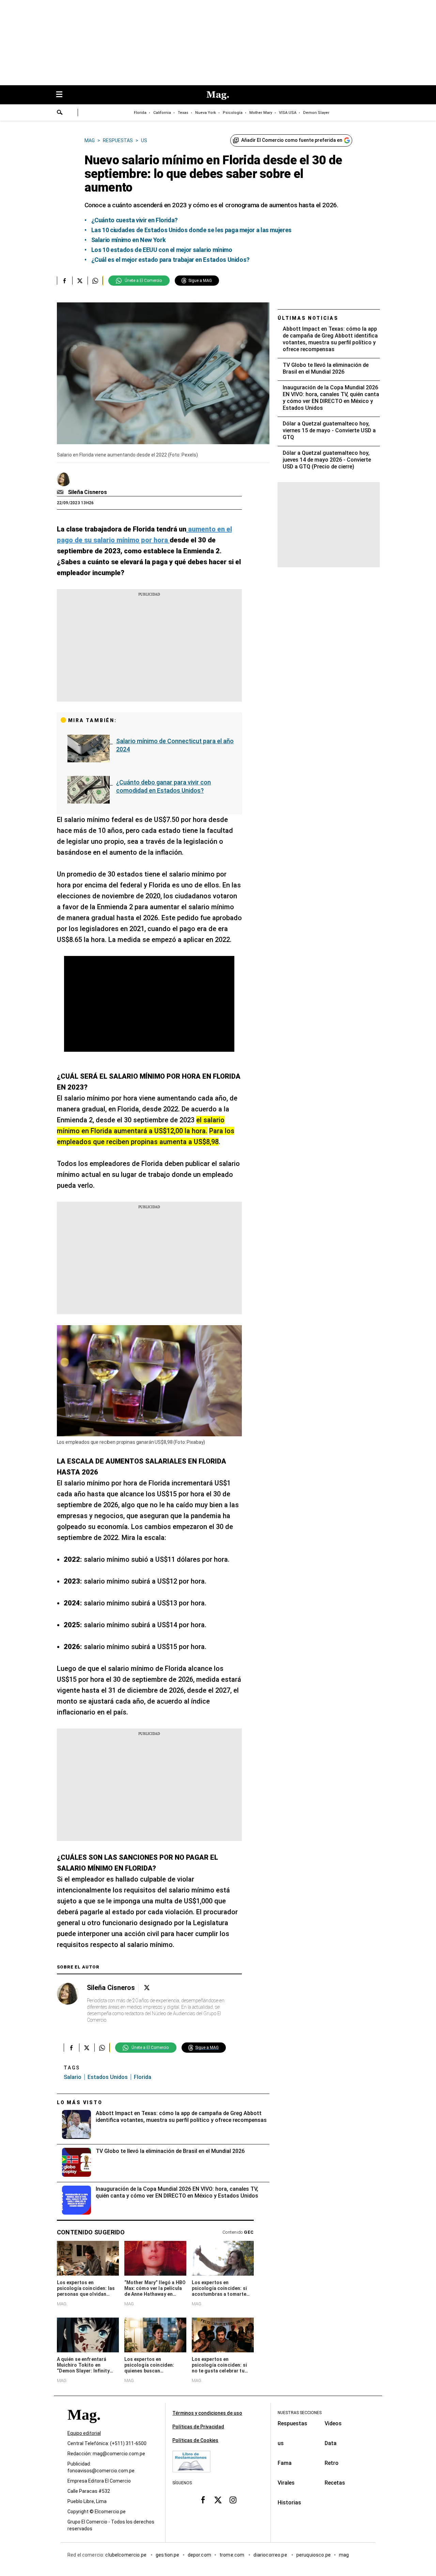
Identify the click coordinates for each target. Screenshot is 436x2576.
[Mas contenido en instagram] (233, 2500)
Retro (332, 2463)
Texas (183, 113)
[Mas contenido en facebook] (203, 2500)
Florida (140, 113)
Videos (333, 2423)
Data (331, 2443)
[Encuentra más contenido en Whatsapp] (95, 281)
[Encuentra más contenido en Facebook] (65, 281)
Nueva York (206, 113)
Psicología (233, 113)
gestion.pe (168, 2555)
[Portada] (84, 2427)
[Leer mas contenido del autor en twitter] (147, 1988)
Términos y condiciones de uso (207, 2413)
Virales (286, 2483)
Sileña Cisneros (88, 492)
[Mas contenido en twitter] (218, 2500)
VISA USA (288, 113)
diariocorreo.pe (271, 2555)
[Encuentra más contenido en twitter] (80, 281)
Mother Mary (261, 113)
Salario (73, 2077)
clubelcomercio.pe (126, 2555)
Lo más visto (80, 2102)
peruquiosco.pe (314, 2555)
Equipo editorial (84, 2433)
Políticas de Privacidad (198, 2427)
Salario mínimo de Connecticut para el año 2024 (175, 745)
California (162, 113)
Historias (289, 2503)
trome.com (232, 2555)
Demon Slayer (316, 113)
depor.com (199, 2555)
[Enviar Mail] (61, 492)
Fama (285, 2463)
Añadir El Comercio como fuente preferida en (292, 140)
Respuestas (292, 2423)
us (281, 2443)
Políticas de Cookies (195, 2440)
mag (344, 2555)
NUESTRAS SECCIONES (300, 2413)
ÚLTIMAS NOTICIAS (308, 318)
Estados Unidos (108, 2077)
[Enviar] (60, 113)
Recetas (335, 2483)
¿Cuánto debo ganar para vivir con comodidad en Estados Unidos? (163, 786)
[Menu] (63, 95)
